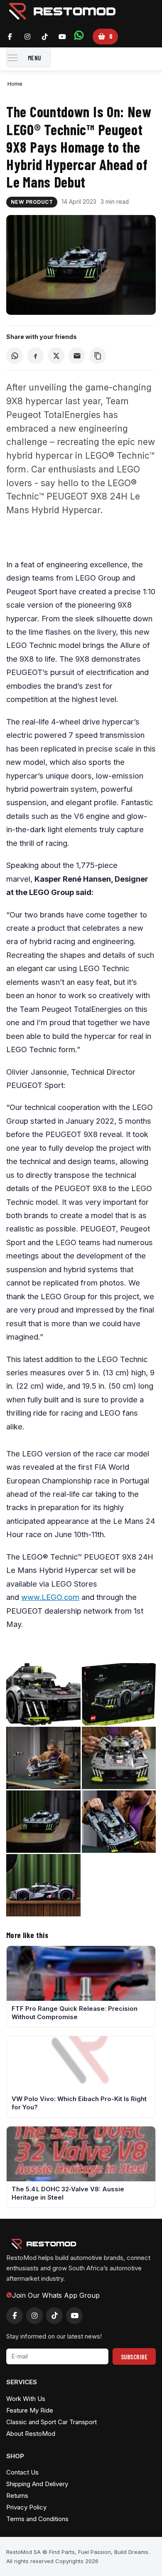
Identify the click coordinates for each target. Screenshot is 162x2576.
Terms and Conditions (37, 2519)
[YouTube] (62, 37)
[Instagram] (27, 37)
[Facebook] (10, 37)
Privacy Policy (26, 2507)
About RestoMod (31, 2434)
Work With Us (26, 2399)
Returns (17, 2496)
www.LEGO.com (50, 1597)
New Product (32, 202)
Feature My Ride (30, 2410)
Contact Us (22, 2472)
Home (15, 84)
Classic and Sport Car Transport (52, 2422)
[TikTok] (45, 37)
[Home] (62, 20)
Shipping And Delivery (37, 2484)
